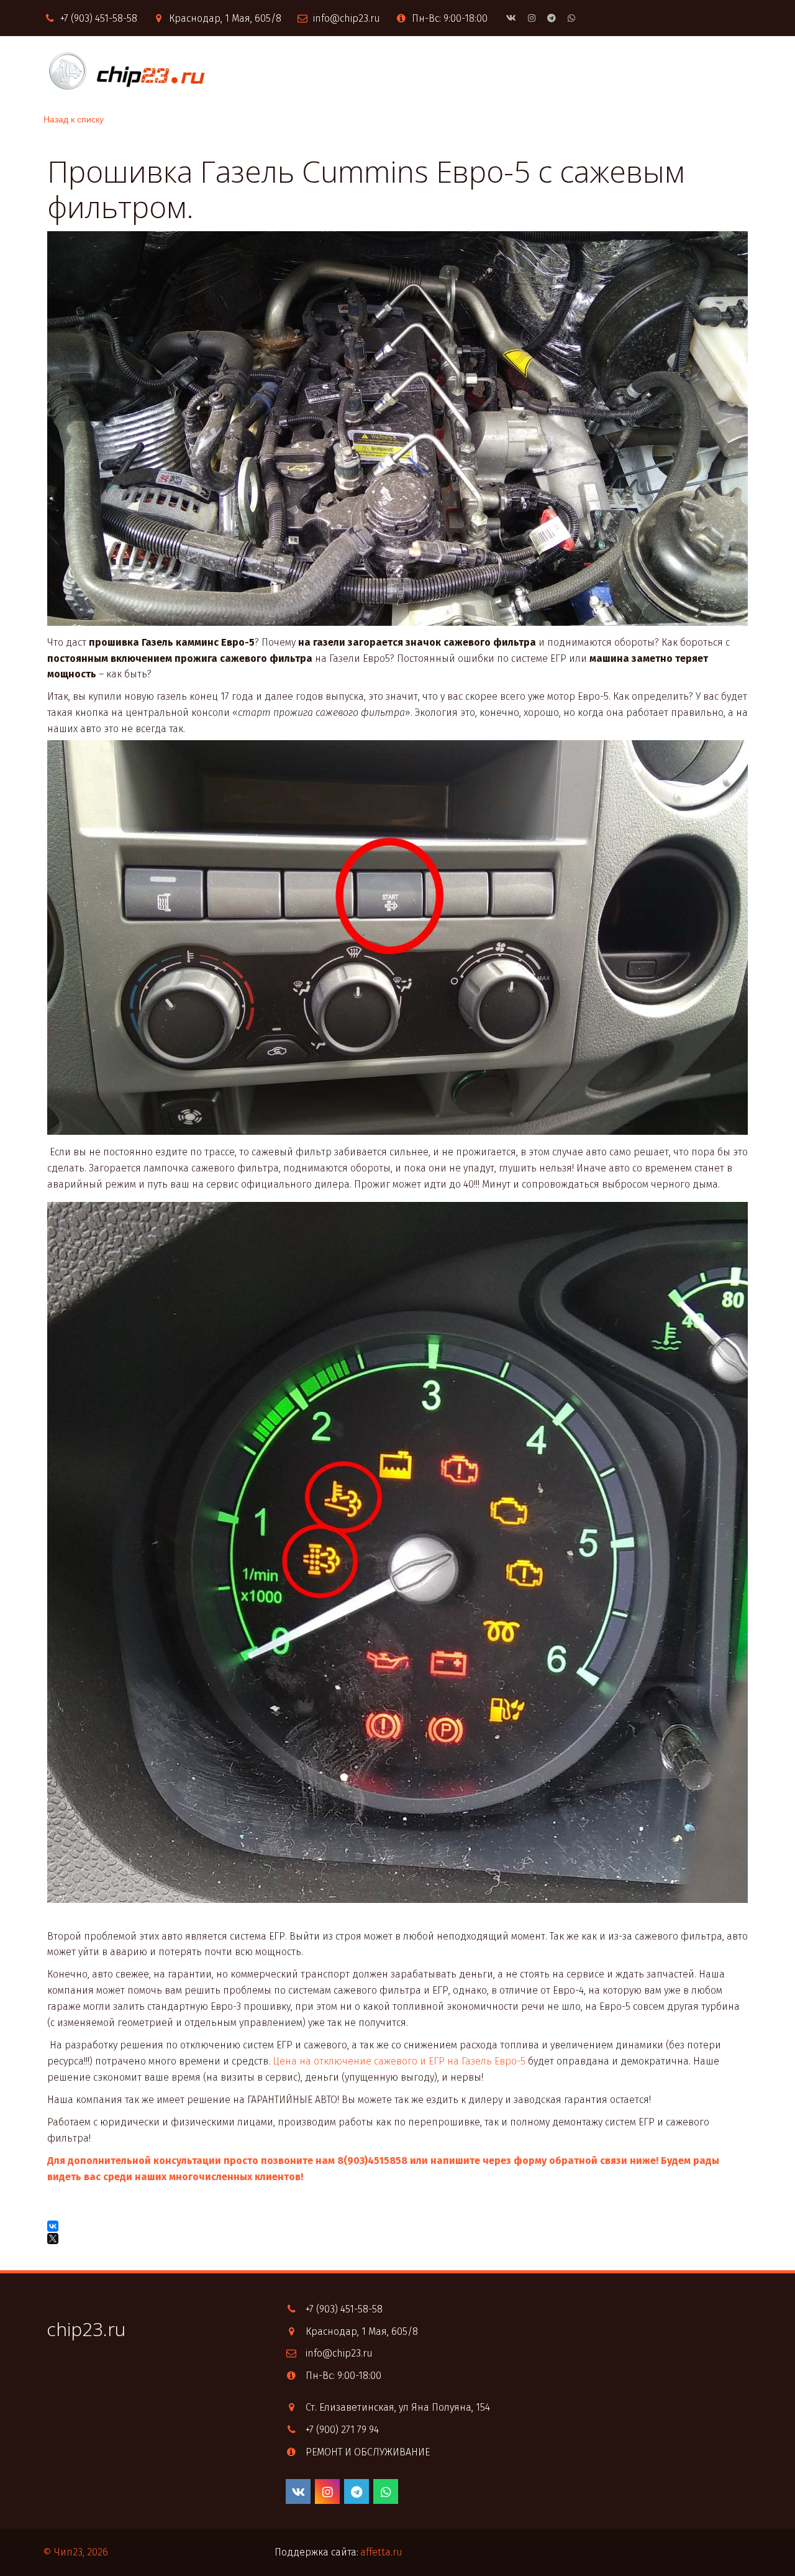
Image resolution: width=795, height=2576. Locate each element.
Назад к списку (74, 119)
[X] (54, 2239)
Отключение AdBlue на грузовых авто (433, 71)
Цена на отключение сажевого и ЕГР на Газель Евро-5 (399, 2061)
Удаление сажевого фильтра (623, 71)
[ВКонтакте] (53, 2226)
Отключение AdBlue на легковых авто (219, 71)
